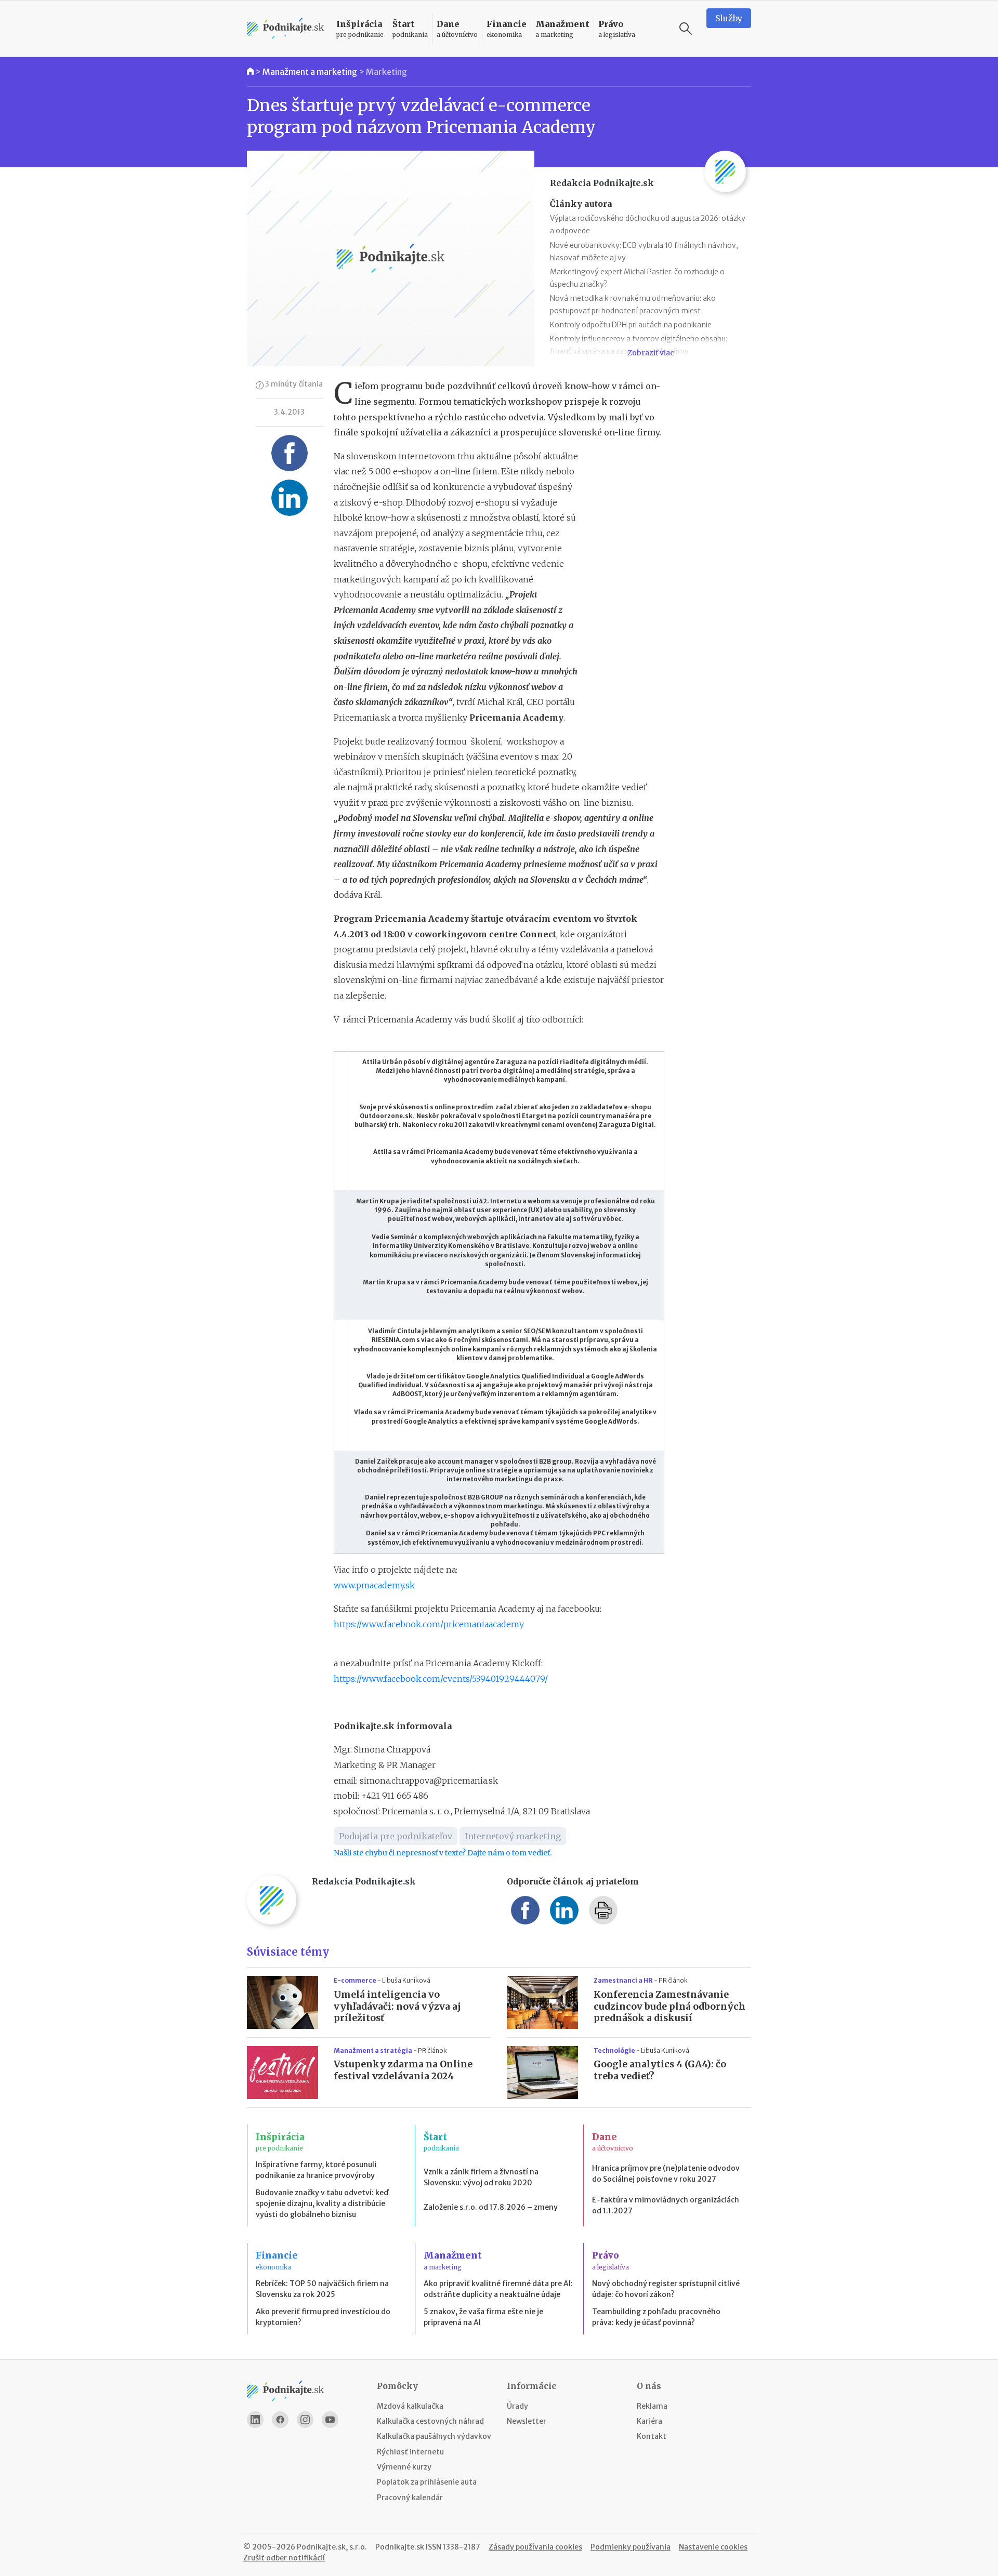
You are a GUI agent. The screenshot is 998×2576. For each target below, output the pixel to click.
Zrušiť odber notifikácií (284, 2558)
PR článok (673, 1980)
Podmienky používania (631, 2547)
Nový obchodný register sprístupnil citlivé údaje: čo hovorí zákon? (666, 2289)
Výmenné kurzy (404, 2467)
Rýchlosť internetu (410, 2452)
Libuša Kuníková (406, 1980)
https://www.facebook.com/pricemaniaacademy (429, 1624)
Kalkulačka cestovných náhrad (430, 2421)
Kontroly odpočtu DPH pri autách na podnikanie (631, 325)
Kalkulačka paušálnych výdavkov (434, 2436)
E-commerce (356, 1980)
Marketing (386, 72)
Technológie (615, 2050)
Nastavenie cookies (713, 2547)
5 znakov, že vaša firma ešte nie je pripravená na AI (483, 2317)
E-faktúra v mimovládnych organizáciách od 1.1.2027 (666, 2205)
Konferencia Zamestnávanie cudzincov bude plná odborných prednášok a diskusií (669, 2007)
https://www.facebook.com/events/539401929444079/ (441, 1679)
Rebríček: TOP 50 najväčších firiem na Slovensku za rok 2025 (322, 2289)
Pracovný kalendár (410, 2498)
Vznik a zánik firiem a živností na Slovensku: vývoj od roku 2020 (481, 2177)
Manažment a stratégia (373, 2050)
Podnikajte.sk (400, 2547)
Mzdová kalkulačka (410, 2406)
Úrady (517, 2406)
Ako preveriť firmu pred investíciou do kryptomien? (323, 2317)
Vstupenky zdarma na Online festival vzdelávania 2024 (403, 2070)
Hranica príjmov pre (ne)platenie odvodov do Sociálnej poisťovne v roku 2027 (666, 2174)
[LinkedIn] (255, 2420)
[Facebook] (280, 2420)
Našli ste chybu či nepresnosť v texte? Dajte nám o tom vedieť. (443, 1853)
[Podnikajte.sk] (285, 29)
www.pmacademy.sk (374, 1585)
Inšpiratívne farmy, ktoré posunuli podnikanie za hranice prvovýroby (316, 2170)
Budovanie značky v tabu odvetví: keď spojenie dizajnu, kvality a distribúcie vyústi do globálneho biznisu (322, 2203)
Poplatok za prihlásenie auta (427, 2482)
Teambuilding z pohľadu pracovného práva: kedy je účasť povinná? (656, 2317)
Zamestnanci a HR (624, 1980)
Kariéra (649, 2421)
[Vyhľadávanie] (686, 29)
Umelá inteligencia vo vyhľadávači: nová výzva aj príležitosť (397, 2007)
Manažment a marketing (310, 72)
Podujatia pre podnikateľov (396, 1836)
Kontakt (652, 2436)
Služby (729, 18)
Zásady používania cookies (535, 2547)
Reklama (652, 2406)
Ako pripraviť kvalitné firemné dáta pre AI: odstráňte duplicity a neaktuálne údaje (498, 2289)
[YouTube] (330, 2420)
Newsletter (527, 2421)
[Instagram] (305, 2420)
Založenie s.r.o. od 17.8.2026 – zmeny (491, 2207)
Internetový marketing (513, 1836)
